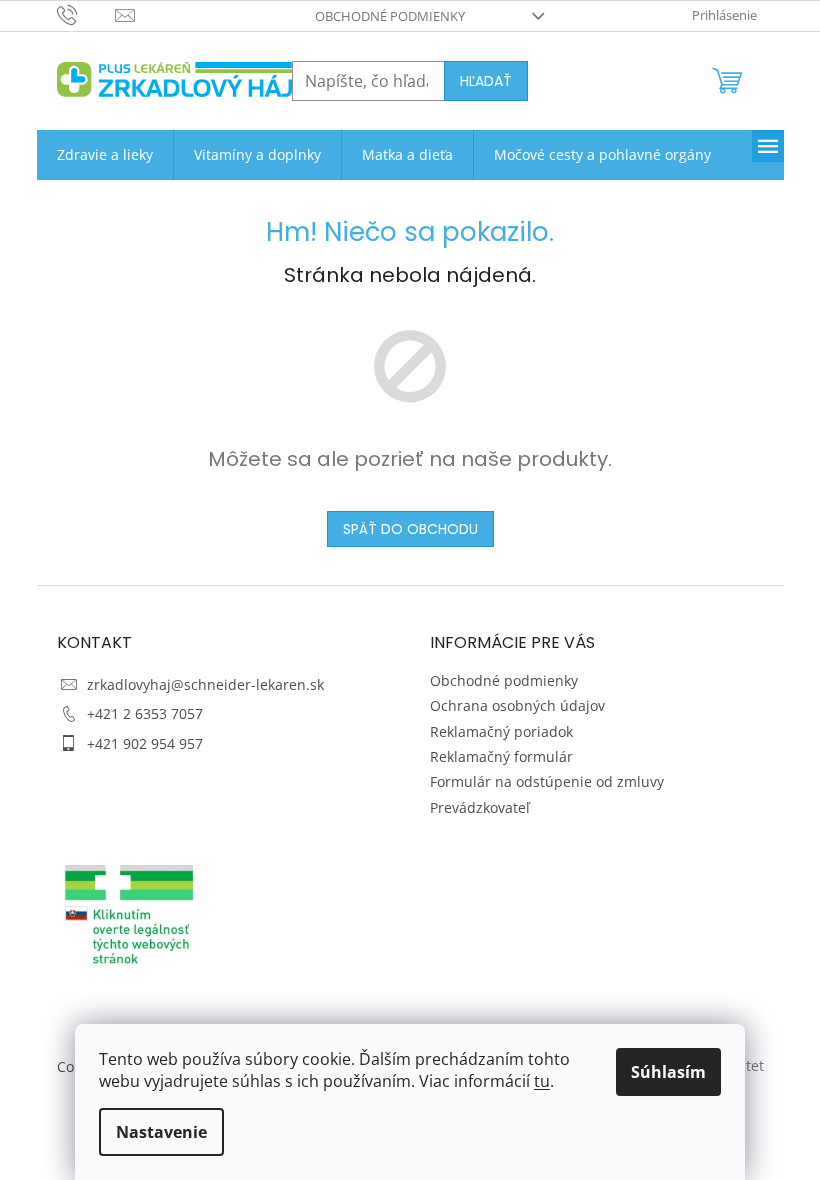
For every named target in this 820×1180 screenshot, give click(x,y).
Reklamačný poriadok (501, 731)
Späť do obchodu (410, 529)
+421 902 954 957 (145, 743)
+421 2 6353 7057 (145, 713)
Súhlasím (668, 1072)
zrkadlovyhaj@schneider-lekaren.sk (205, 684)
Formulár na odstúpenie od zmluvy (547, 781)
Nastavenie (161, 1132)
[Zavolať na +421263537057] (86, 14)
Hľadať (486, 81)
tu (542, 1081)
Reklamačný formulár (501, 756)
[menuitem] (105, 155)
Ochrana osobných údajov (517, 705)
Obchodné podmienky (390, 16)
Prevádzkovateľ (480, 807)
